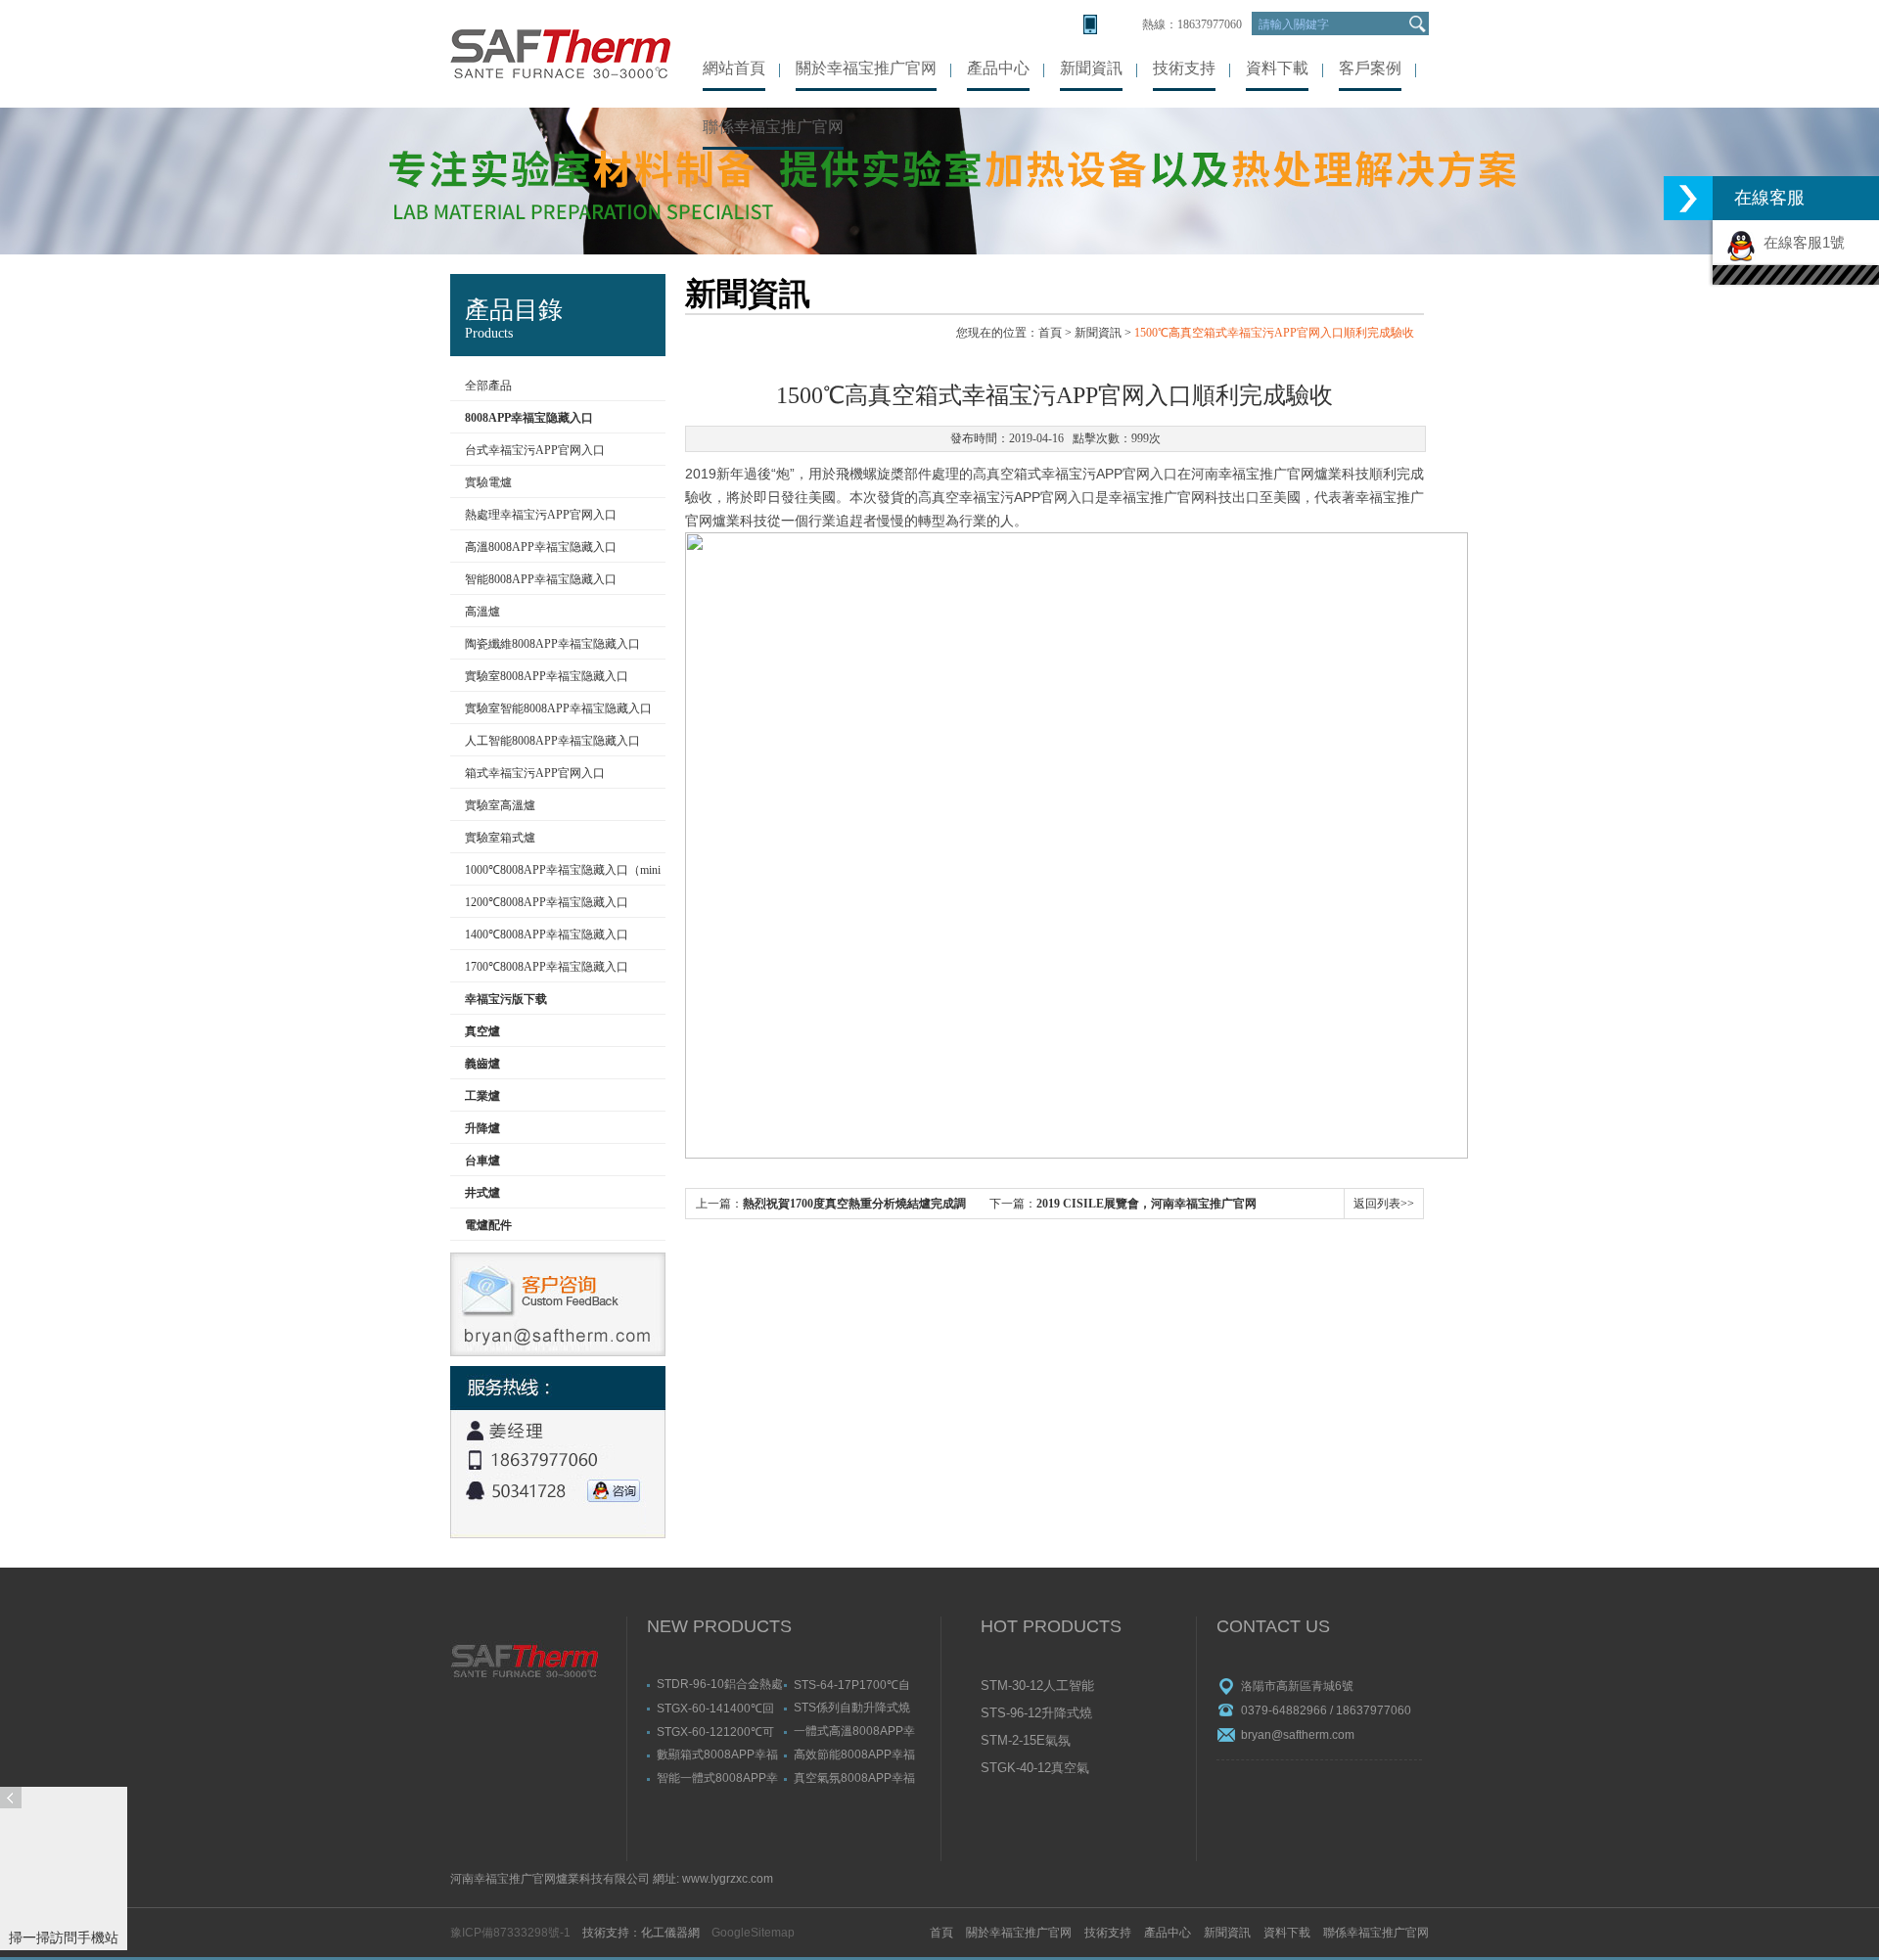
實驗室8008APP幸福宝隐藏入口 (547, 676)
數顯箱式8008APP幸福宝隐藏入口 (717, 1754)
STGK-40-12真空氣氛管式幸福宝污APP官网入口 (1038, 1769)
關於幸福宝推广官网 (866, 68)
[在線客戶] (1688, 198)
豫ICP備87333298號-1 (510, 1933)
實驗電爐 (488, 482)
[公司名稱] (560, 54)
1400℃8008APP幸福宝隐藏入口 (547, 934)
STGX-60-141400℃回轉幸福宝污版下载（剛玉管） (715, 1708)
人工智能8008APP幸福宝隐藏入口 (552, 741)
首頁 (1050, 333)
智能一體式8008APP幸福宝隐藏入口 (717, 1778)
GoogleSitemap (753, 1933)
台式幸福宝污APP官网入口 (535, 450)
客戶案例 (1370, 68)
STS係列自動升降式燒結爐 (852, 1707)
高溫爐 (482, 612)
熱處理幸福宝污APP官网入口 (541, 515)
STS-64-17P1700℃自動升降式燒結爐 (852, 1684)
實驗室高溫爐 (500, 805)
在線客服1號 (1800, 242)
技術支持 (1184, 68)
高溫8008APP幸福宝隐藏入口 (541, 547)
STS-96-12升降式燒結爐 (1036, 1714)
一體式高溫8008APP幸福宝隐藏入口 (854, 1731)
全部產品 (488, 386)
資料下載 (1277, 68)
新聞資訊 (1091, 68)
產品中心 (998, 68)
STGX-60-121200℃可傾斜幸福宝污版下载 (715, 1731)
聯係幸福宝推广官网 (773, 127)
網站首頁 (734, 68)
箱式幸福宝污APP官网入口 (535, 773)
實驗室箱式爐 (500, 838)
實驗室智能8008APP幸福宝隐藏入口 (558, 708)
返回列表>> (1384, 1204)
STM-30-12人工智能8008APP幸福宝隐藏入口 (1039, 1687)
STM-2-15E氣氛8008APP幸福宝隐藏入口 (1039, 1742)
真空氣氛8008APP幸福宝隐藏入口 (854, 1778)
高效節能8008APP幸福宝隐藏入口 (854, 1754)
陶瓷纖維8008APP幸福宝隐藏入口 (552, 644)
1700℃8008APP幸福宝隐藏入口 (547, 967)
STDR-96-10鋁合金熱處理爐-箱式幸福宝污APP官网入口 (720, 1684)
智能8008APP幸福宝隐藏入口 (541, 579)
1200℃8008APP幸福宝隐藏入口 (547, 902)
